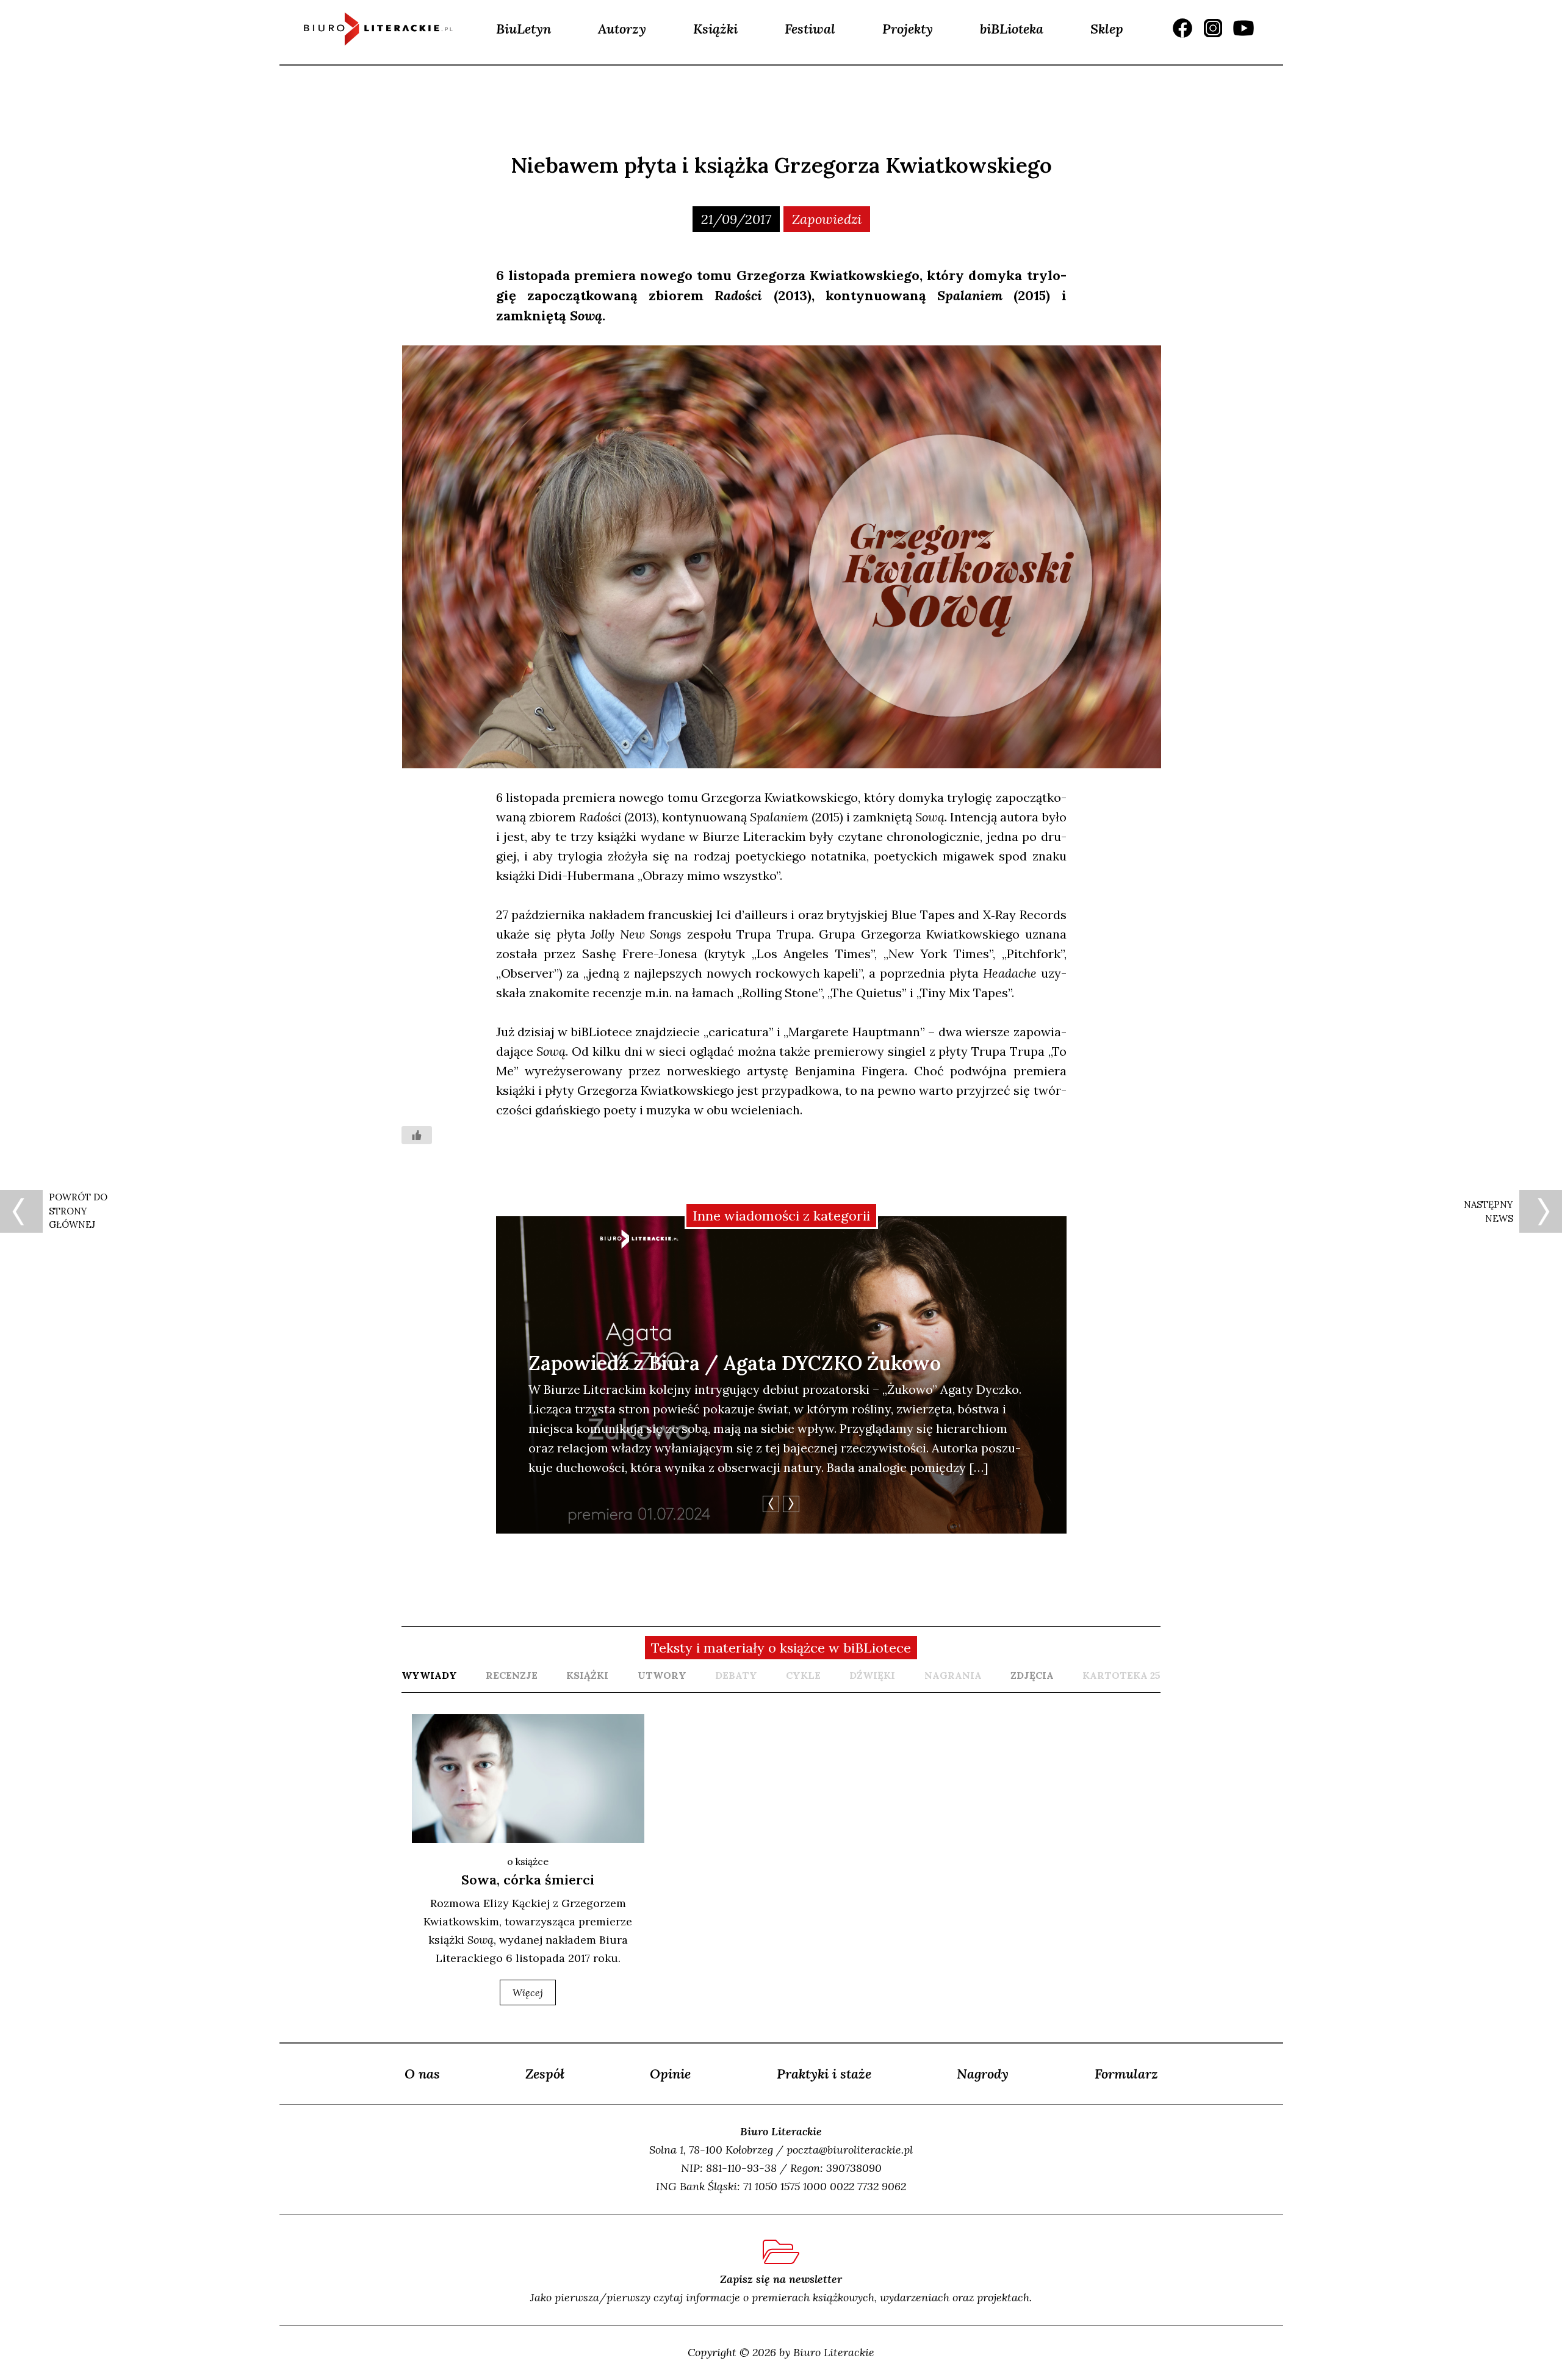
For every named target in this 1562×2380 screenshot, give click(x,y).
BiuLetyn (524, 29)
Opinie (670, 2074)
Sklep (1107, 29)
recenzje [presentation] (512, 1675)
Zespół (545, 2074)
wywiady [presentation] (429, 1675)
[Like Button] (417, 1135)
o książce (528, 1861)
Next (791, 1504)
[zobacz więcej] (528, 1779)
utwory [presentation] (662, 1675)
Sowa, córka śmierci (528, 1880)
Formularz (1126, 2074)
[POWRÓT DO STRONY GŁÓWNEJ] (21, 1211)
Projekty (908, 29)
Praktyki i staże (824, 2074)
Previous (771, 1504)
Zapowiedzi (827, 219)
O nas (422, 2074)
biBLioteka (1012, 29)
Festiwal (810, 29)
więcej (528, 1992)
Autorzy (622, 29)
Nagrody (983, 2074)
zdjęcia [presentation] (1032, 1675)
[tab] (429, 1675)
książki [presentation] (587, 1675)
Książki (715, 29)
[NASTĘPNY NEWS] (1541, 1211)
